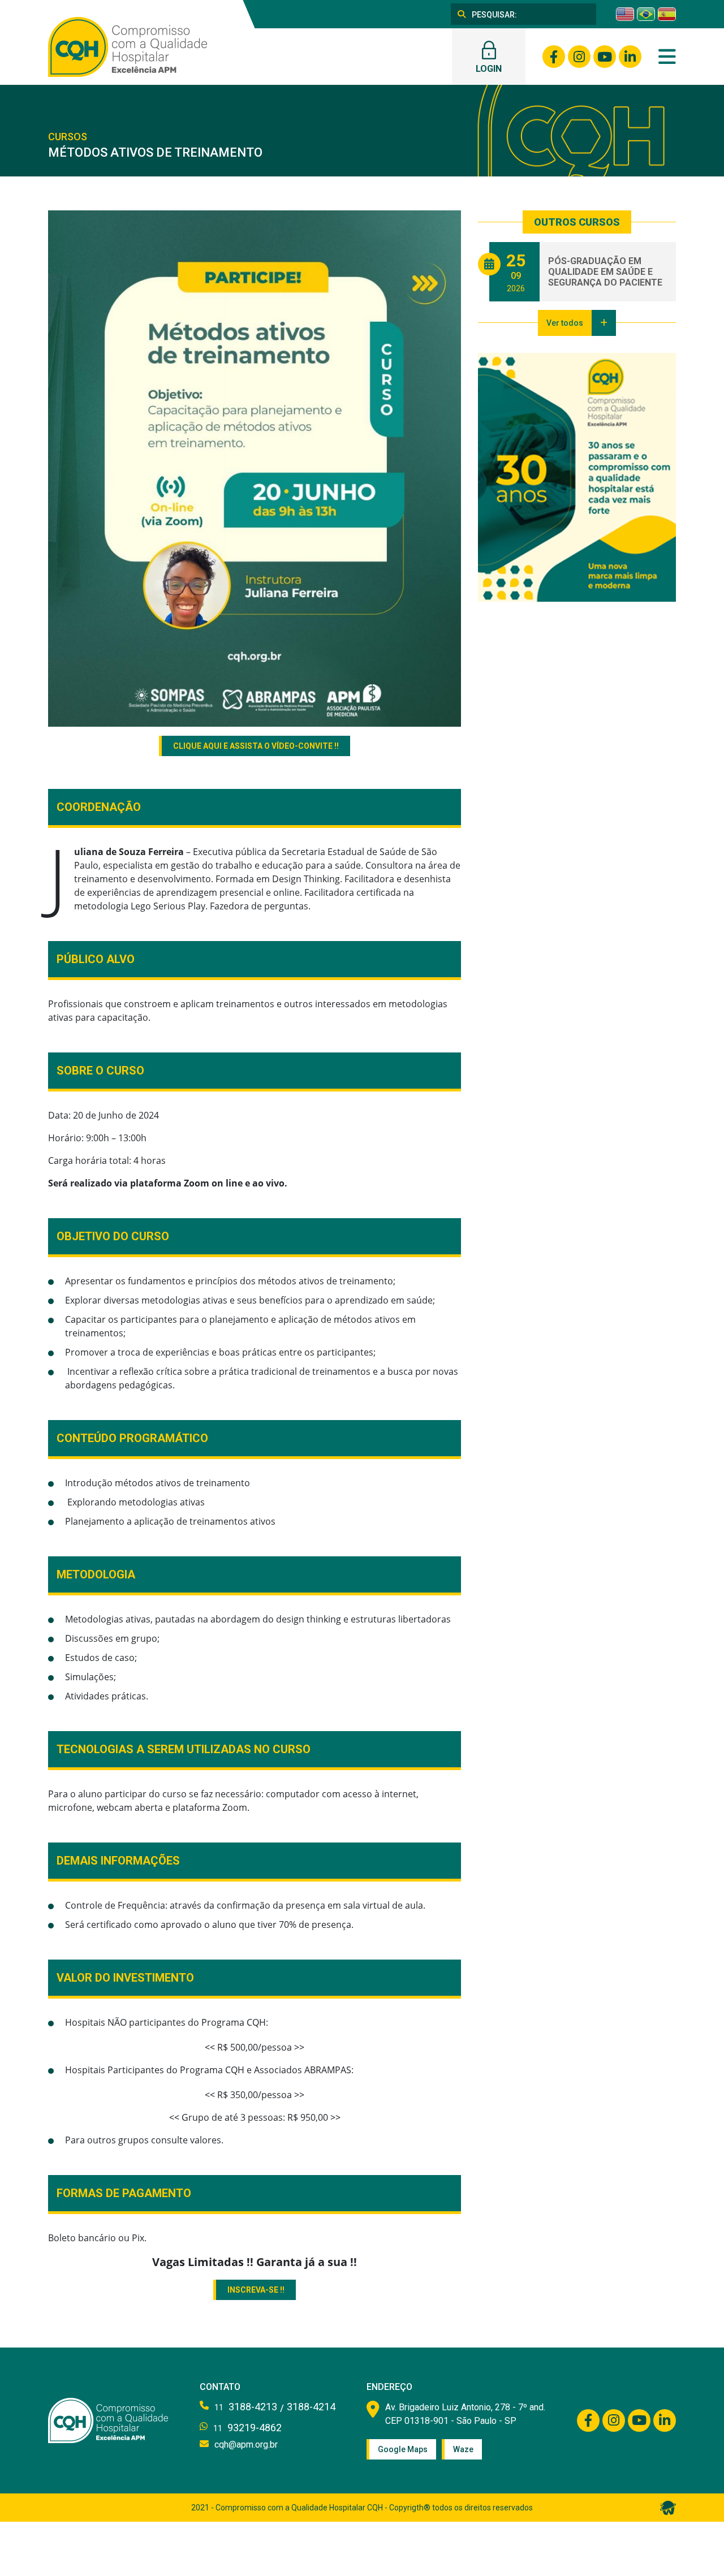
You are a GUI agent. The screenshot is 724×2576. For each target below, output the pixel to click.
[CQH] (128, 46)
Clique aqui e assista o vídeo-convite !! (256, 746)
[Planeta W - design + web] (668, 2507)
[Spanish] (667, 14)
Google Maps (403, 2449)
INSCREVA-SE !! (256, 2290)
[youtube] (605, 57)
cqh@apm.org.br (246, 2445)
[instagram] (579, 57)
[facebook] (554, 57)
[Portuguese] (646, 14)
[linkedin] (630, 57)
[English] (625, 14)
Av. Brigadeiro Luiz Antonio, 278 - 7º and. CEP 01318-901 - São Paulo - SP (465, 2414)
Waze (463, 2449)
